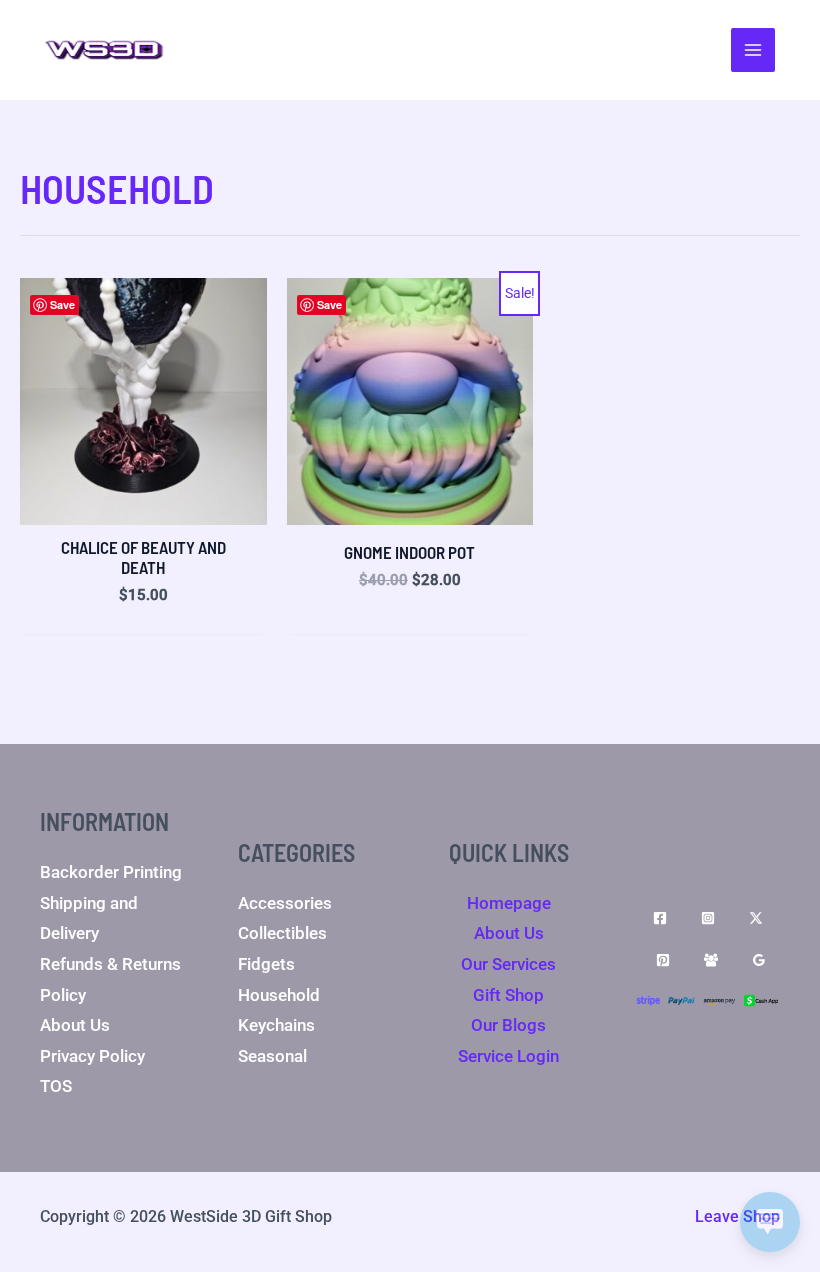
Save (62, 304)
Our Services (508, 964)
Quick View (143, 506)
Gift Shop (508, 995)
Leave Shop (737, 1216)
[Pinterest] (663, 960)
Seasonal (272, 1056)
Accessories (285, 903)
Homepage (509, 903)
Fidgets (266, 964)
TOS (56, 1086)
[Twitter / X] (756, 918)
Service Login (508, 1056)
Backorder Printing (111, 872)
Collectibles (282, 933)
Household (279, 995)
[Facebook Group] (711, 960)
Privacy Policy (92, 1056)
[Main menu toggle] (753, 50)
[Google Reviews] (759, 960)
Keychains (276, 1025)
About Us (75, 1025)
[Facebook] (660, 918)
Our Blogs (508, 1025)
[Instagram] (708, 918)
